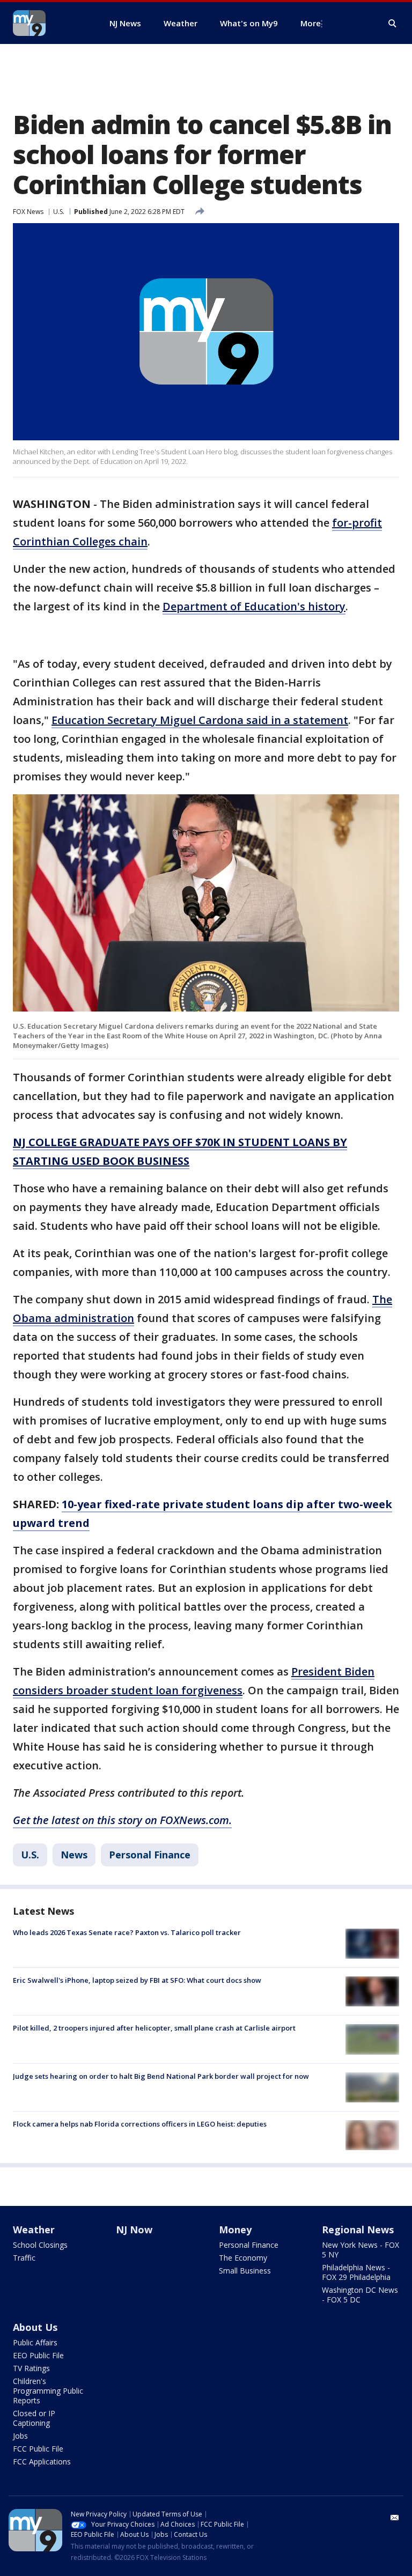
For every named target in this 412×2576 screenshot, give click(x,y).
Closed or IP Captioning (34, 2418)
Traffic (24, 2258)
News (74, 1855)
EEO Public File (38, 2355)
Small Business (245, 2271)
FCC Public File (38, 2449)
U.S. (59, 212)
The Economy (243, 2258)
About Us (35, 2327)
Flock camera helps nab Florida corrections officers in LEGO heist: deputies (140, 2124)
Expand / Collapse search (393, 24)
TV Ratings (31, 2368)
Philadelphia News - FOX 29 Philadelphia (356, 2272)
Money (235, 2230)
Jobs (20, 2436)
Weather (34, 2230)
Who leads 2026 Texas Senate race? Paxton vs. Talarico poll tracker (127, 1932)
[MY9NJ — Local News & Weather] (48, 23)
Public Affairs (35, 2342)
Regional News (358, 2230)
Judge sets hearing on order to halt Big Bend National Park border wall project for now (161, 2076)
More (311, 23)
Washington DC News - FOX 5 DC (360, 2295)
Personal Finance (150, 1855)
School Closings (40, 2245)
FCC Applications (42, 2461)
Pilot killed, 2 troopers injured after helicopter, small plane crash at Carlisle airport (154, 2028)
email (395, 2518)
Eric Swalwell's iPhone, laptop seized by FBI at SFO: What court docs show (137, 1980)
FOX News (28, 212)
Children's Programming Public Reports (48, 2391)
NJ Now (134, 2230)
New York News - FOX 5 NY (360, 2250)
